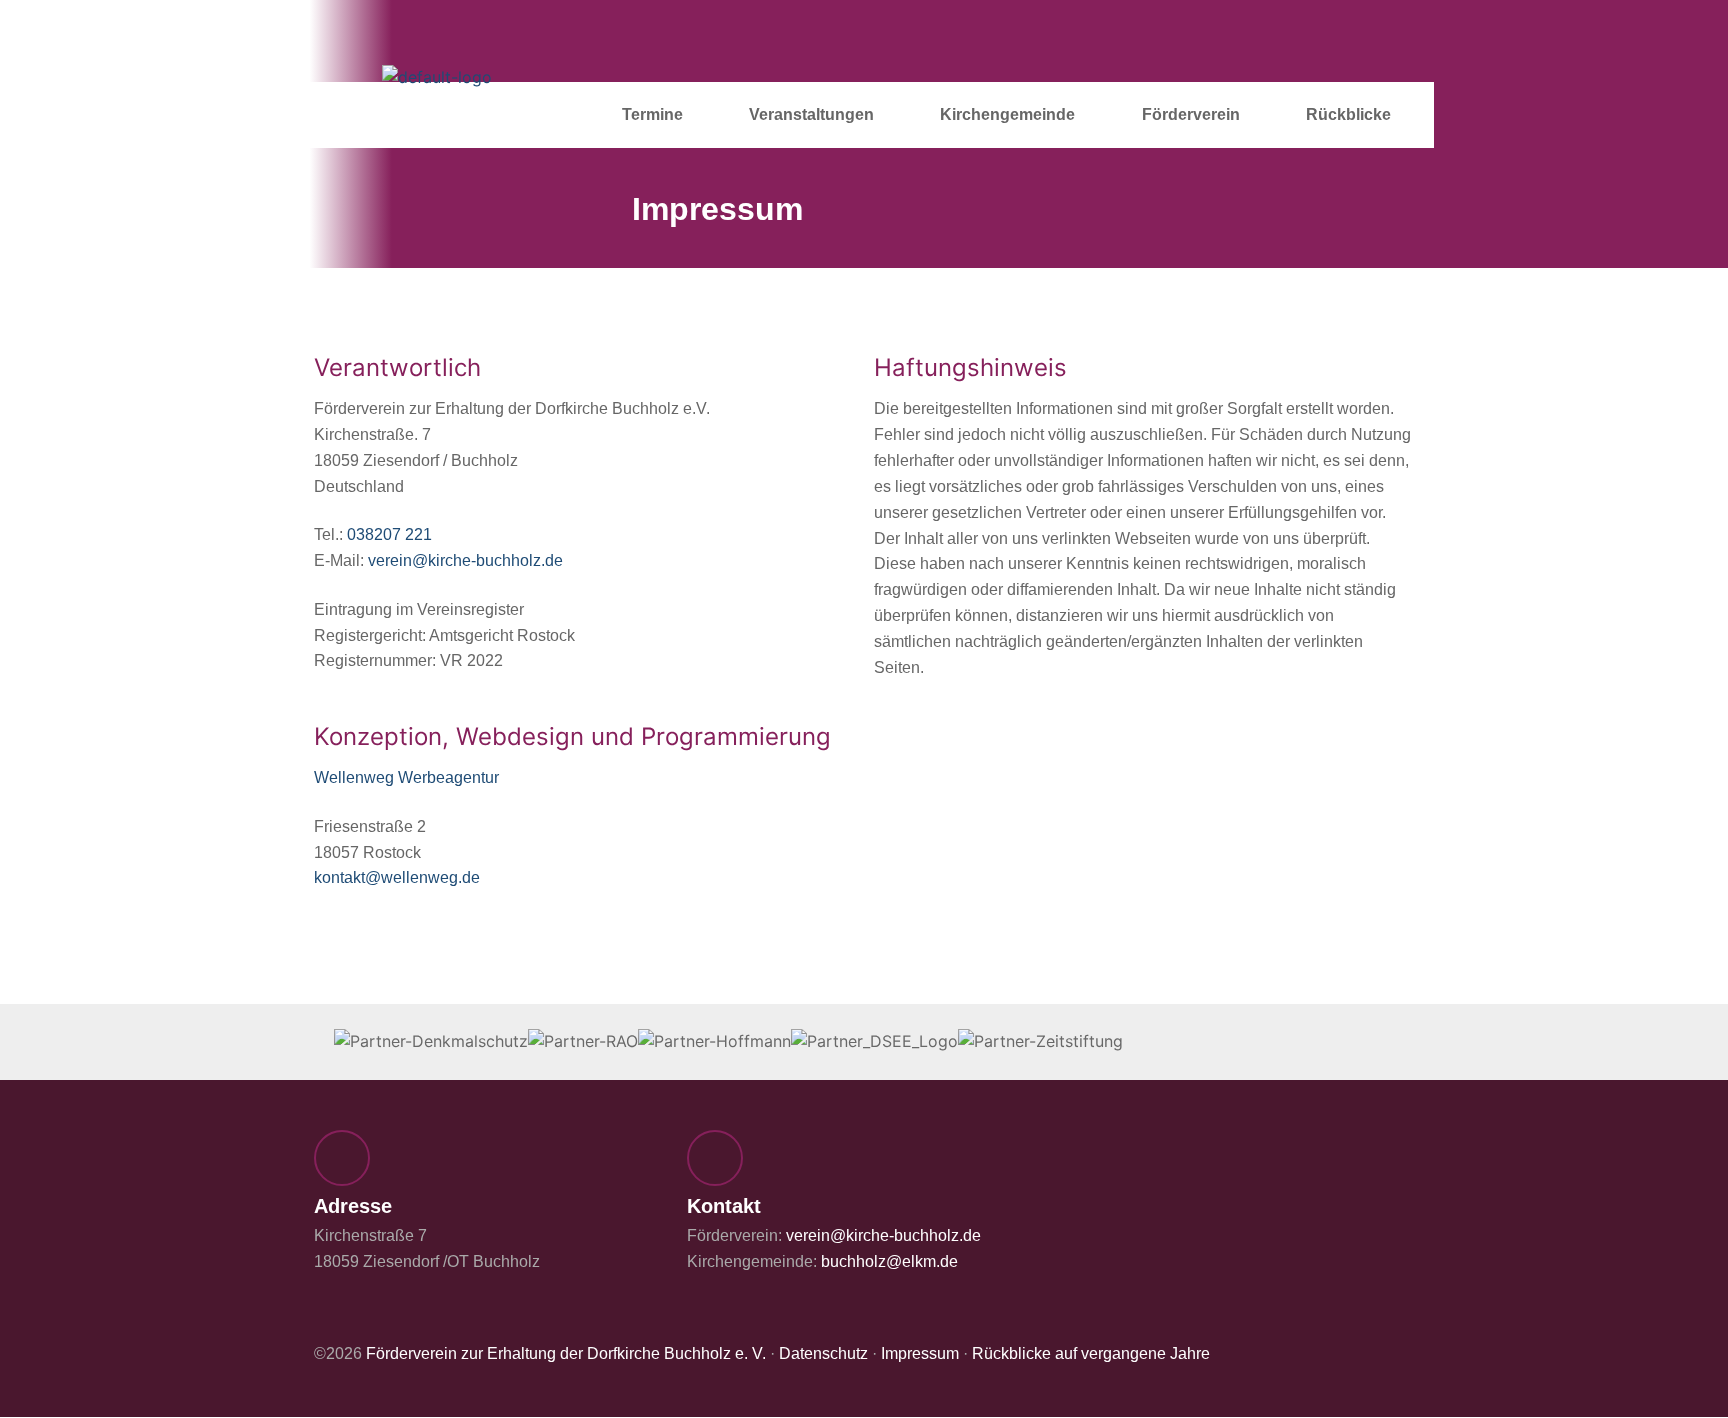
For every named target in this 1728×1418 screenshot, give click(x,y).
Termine (652, 114)
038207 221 (389, 534)
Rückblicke (1348, 114)
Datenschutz (823, 1353)
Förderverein (1191, 114)
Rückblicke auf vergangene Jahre (1091, 1353)
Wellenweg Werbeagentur (406, 777)
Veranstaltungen (811, 114)
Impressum (920, 1353)
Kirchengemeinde (1007, 114)
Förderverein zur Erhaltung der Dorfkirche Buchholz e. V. (566, 1353)
